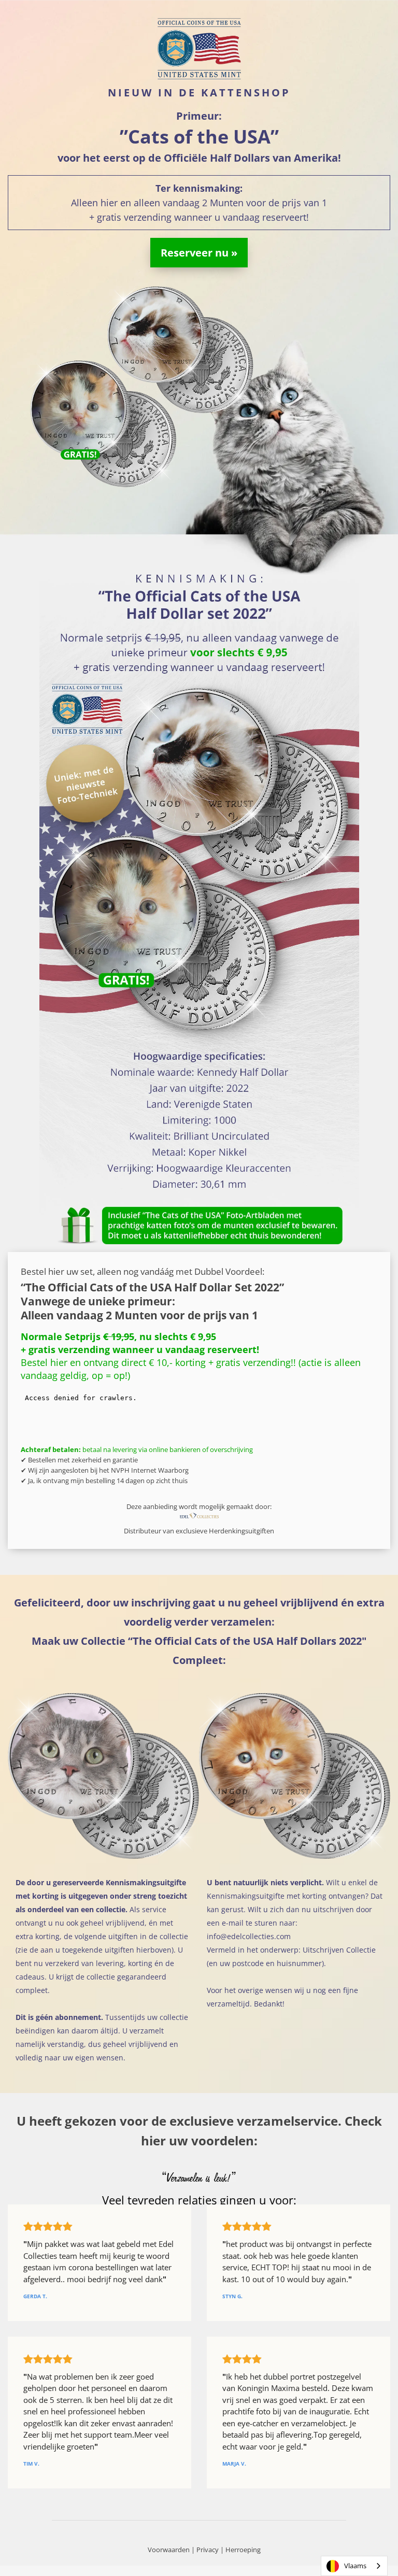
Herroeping (243, 2550)
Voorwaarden (169, 2550)
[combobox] (354, 2566)
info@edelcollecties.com (249, 1936)
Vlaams (355, 2566)
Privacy (208, 2550)
